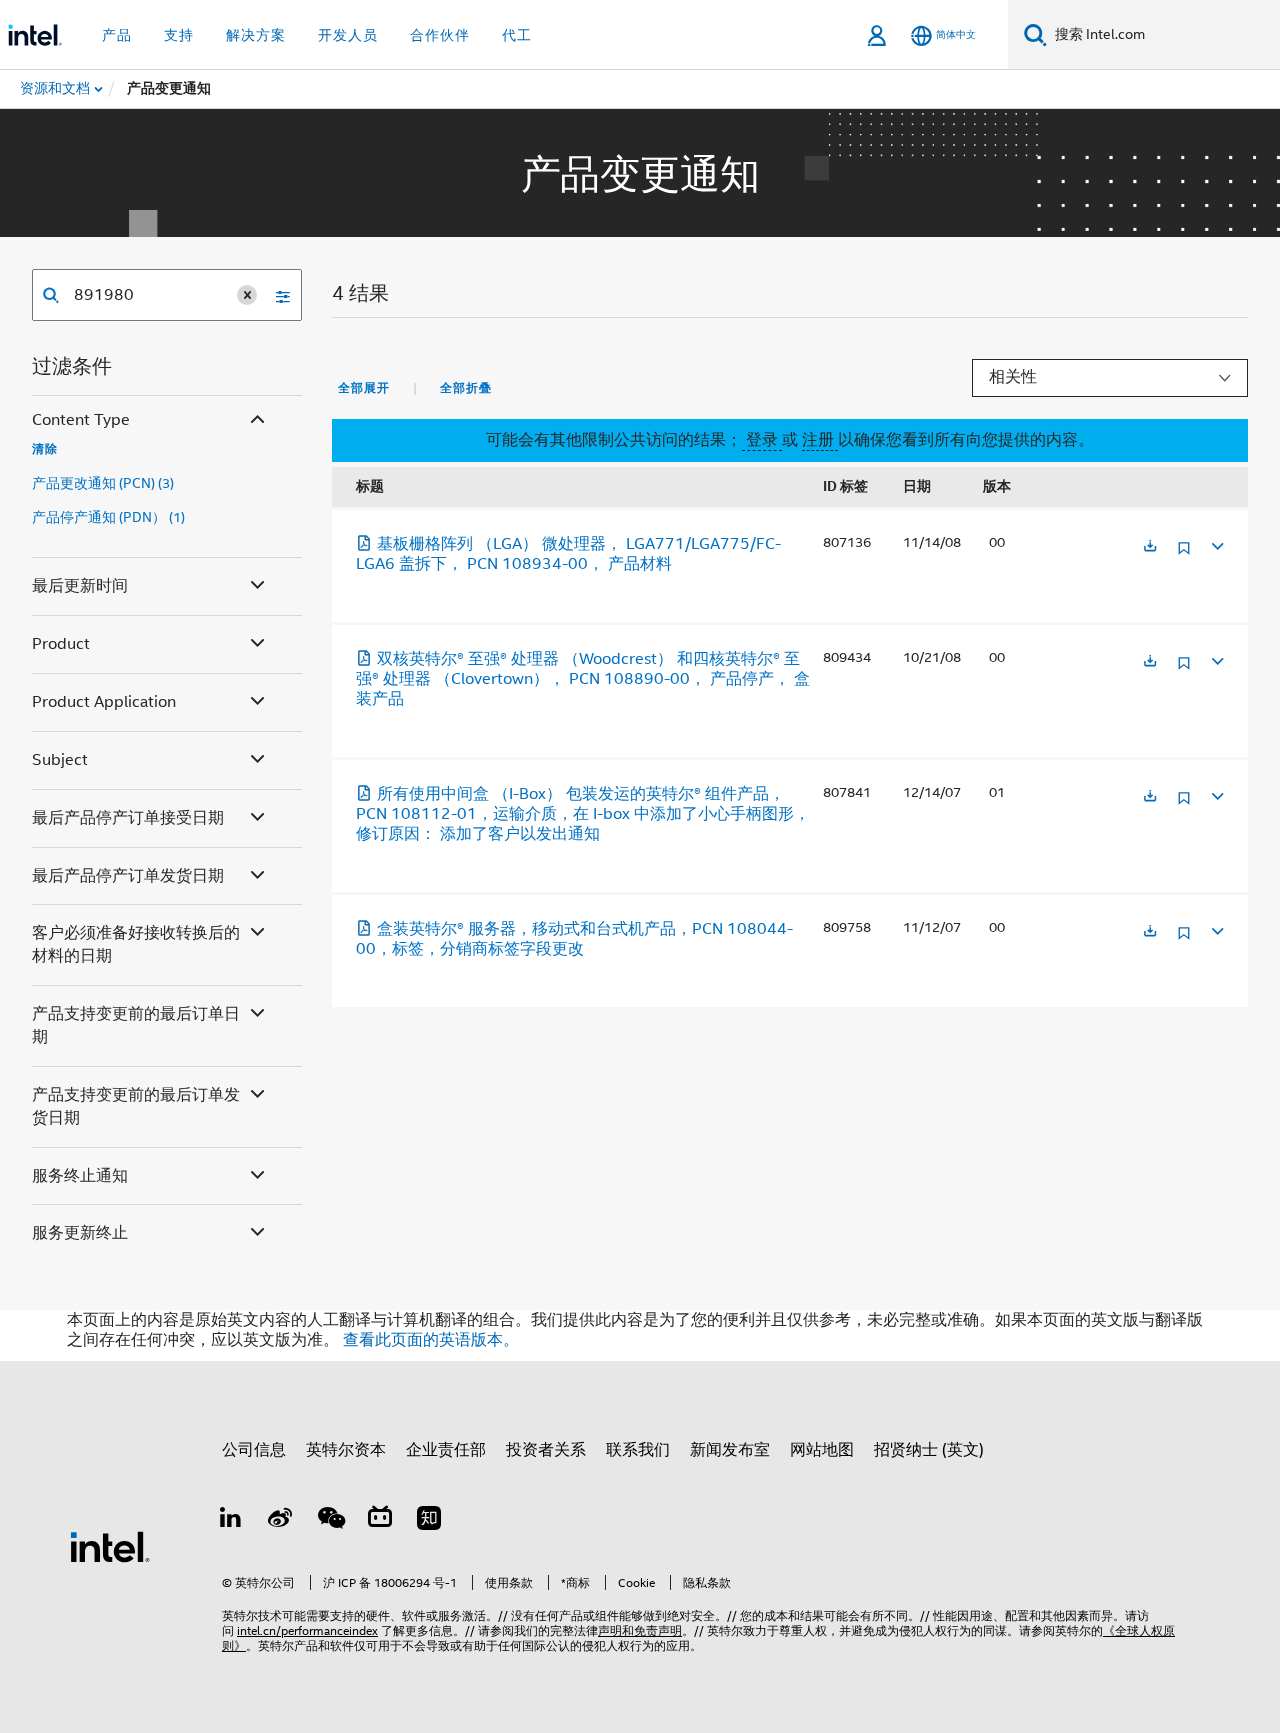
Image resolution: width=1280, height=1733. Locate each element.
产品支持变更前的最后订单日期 (136, 1025)
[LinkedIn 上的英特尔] (231, 1521)
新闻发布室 (730, 1450)
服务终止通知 (80, 1176)
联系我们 (638, 1450)
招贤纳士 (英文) (929, 1450)
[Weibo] (281, 1521)
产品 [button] (117, 35)
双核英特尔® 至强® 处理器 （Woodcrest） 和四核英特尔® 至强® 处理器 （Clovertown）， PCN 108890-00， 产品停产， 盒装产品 (583, 679)
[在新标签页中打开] (1150, 547)
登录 (762, 440)
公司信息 (254, 1450)
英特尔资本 (346, 1450)
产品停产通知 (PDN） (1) (108, 517)
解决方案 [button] (256, 35)
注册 (820, 440)
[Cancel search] (247, 295)
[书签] (1184, 555)
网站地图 (822, 1450)
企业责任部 (446, 1450)
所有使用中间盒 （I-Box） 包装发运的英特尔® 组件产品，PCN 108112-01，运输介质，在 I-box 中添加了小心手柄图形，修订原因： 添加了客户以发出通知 (583, 814)
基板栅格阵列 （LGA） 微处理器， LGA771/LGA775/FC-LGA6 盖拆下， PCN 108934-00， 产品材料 (568, 554)
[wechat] (330, 1521)
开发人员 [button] (348, 35)
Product (61, 644)
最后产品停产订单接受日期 (128, 818)
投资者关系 (546, 1450)
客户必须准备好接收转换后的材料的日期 (136, 944)
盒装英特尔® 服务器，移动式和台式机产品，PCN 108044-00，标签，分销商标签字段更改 (574, 939)
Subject (60, 760)
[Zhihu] (429, 1521)
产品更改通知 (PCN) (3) (103, 483)
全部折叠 (466, 388)
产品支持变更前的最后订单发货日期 (136, 1106)
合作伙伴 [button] (440, 35)
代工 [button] (517, 35)
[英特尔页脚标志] (110, 1546)
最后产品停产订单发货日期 (128, 876)
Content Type (81, 420)
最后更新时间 (80, 586)
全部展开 (364, 388)
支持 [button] (179, 35)
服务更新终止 (80, 1233)
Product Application (104, 702)
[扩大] (1216, 543)
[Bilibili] (380, 1521)
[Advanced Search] (276, 295)
